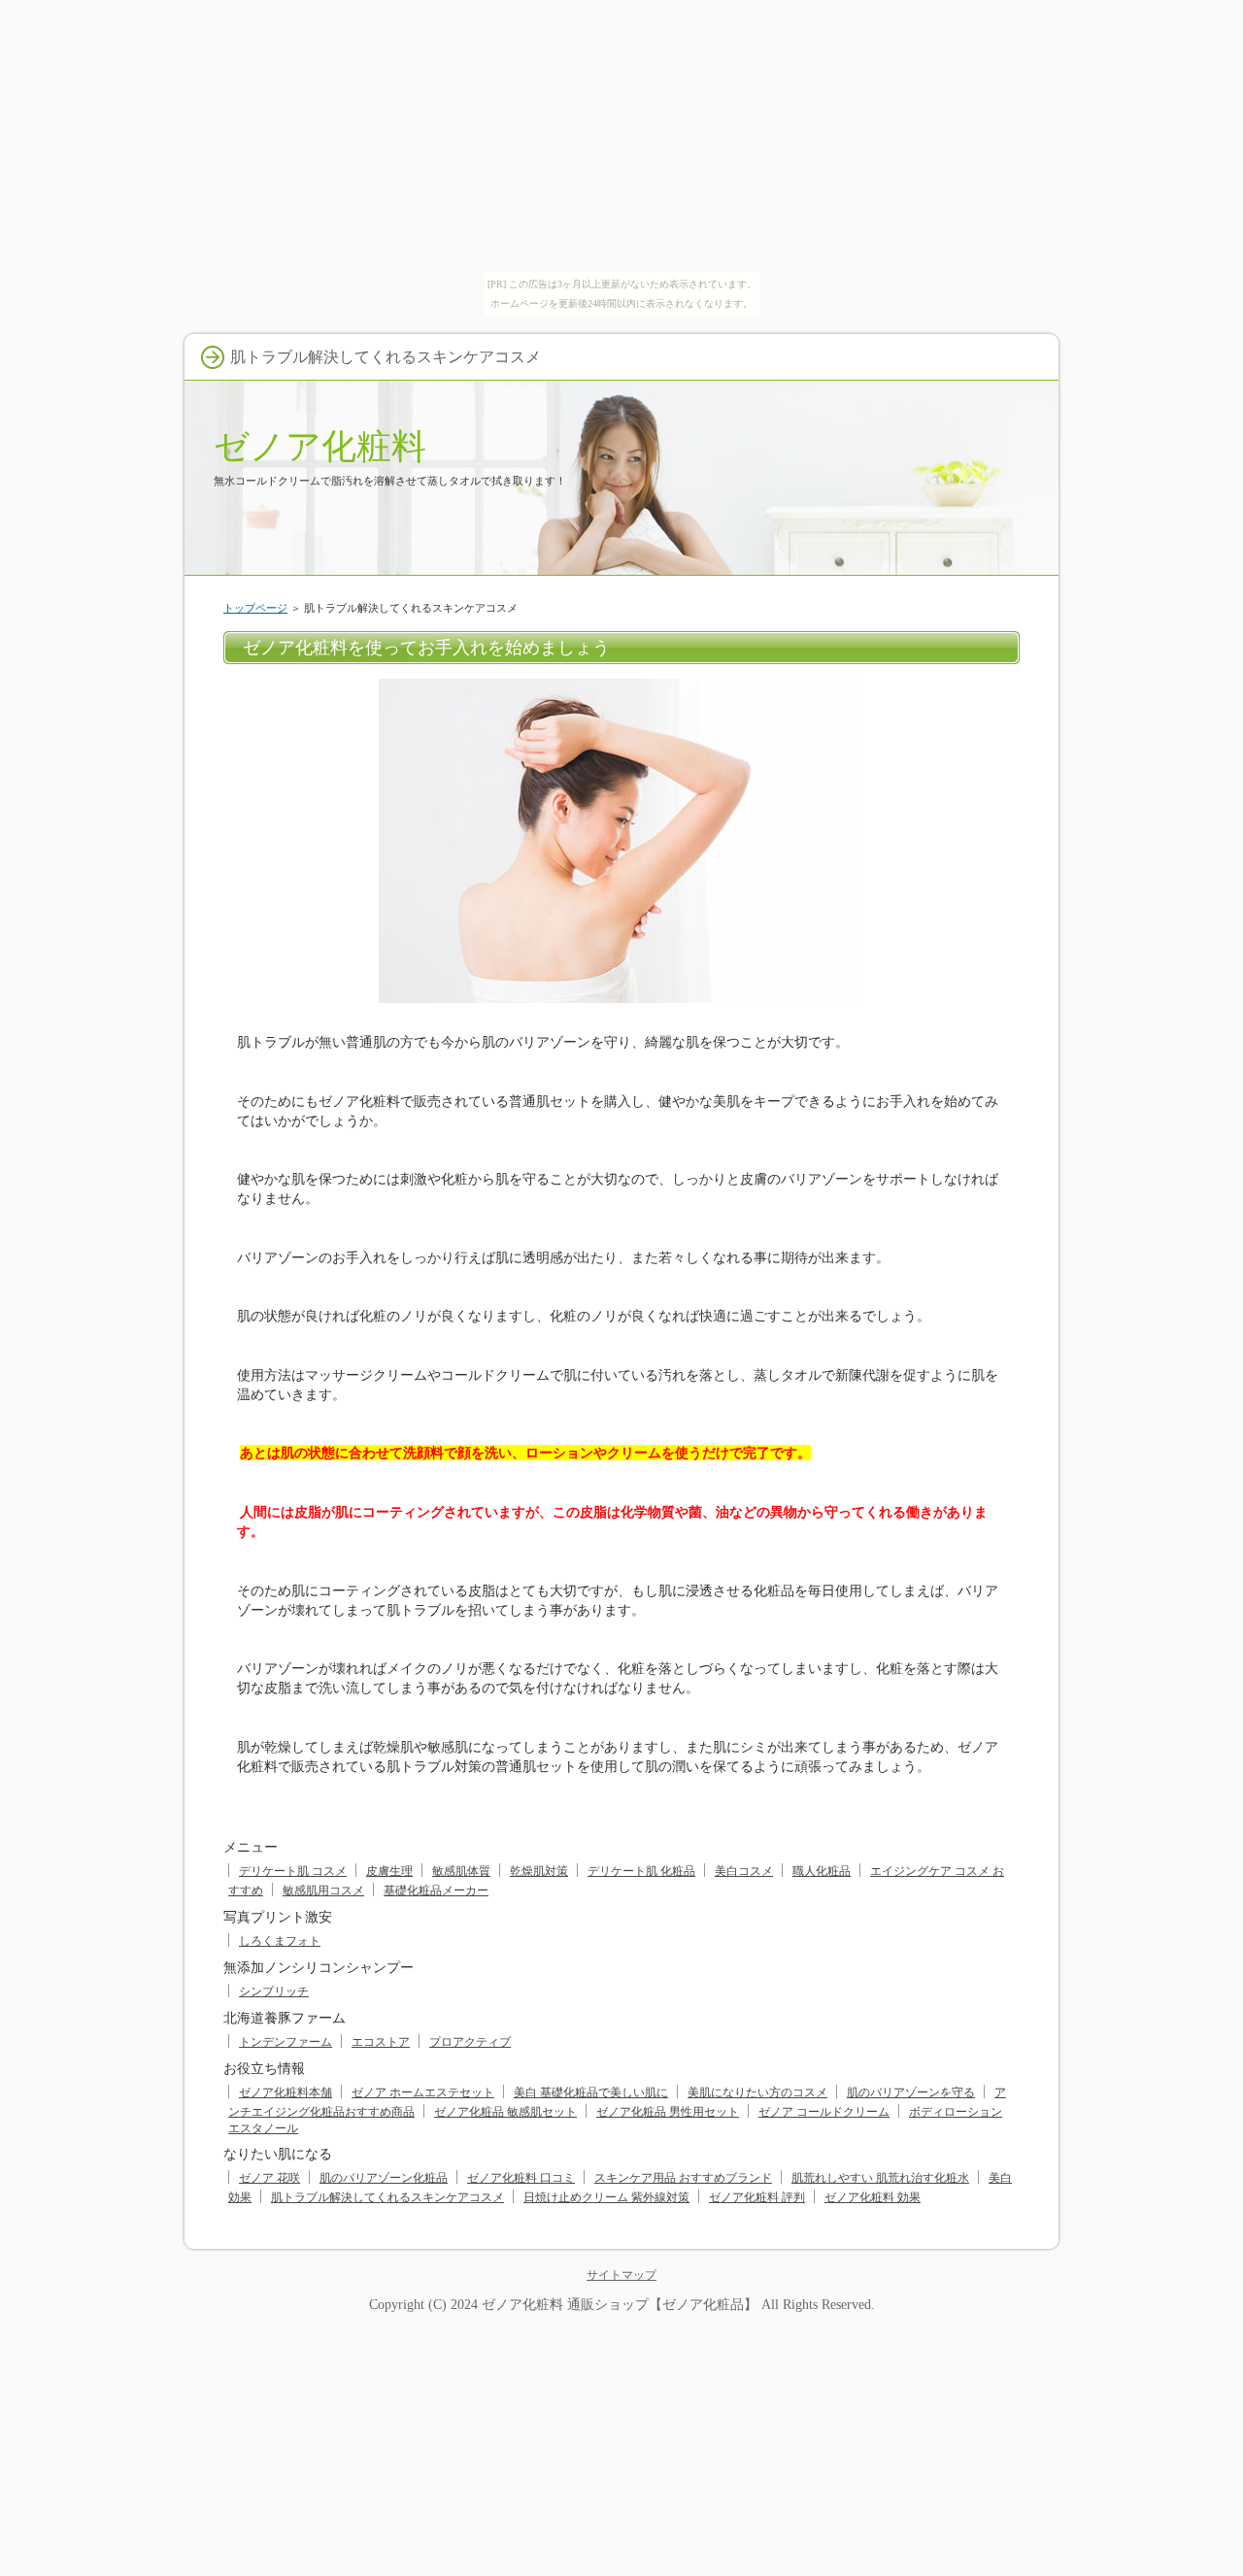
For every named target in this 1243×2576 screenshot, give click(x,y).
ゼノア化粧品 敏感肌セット (505, 2112)
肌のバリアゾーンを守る (911, 2092)
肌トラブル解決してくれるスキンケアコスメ (387, 2197)
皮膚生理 (389, 1871)
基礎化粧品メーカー (436, 1890)
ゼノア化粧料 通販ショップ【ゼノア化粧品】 (620, 2304)
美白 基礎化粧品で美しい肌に (591, 2092)
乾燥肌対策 (539, 1871)
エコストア (381, 2042)
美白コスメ (744, 1871)
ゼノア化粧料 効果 (873, 2197)
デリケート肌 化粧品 (641, 1871)
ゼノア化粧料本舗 (286, 2092)
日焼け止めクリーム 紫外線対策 (606, 2197)
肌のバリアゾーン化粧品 (384, 2178)
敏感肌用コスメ (323, 1890)
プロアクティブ (470, 2042)
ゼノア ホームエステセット (423, 2092)
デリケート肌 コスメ (293, 1871)
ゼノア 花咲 (269, 2178)
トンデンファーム (286, 2042)
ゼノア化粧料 (320, 446)
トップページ (255, 608)
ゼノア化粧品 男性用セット (668, 2112)
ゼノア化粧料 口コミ (521, 2178)
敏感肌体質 (461, 1871)
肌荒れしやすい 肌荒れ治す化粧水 (880, 2178)
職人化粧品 (822, 1871)
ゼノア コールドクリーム (824, 2112)
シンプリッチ (274, 1991)
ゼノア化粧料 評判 (757, 2197)
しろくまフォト (280, 1941)
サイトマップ (621, 2275)
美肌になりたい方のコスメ (757, 2092)
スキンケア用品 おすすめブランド (683, 2178)
